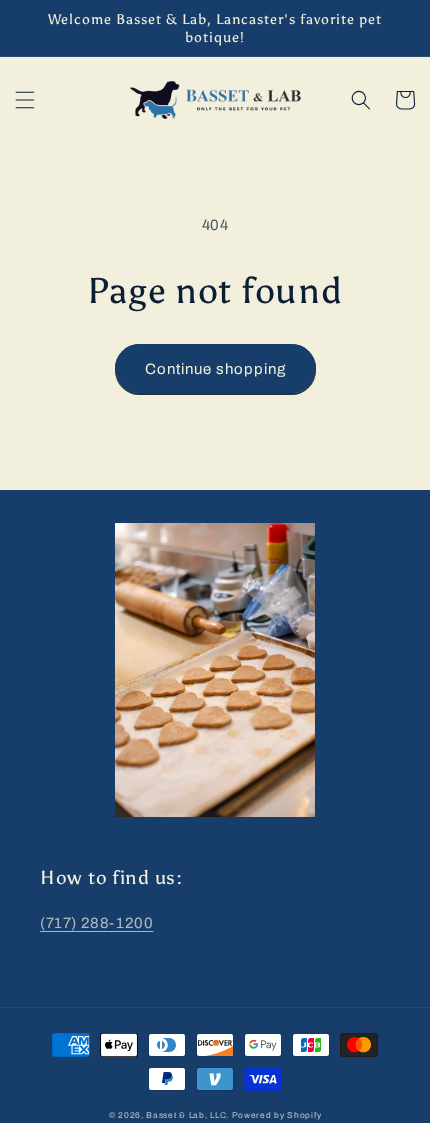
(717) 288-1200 (96, 923)
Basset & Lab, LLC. (187, 1115)
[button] (25, 100)
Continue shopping (215, 369)
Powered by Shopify (277, 1115)
